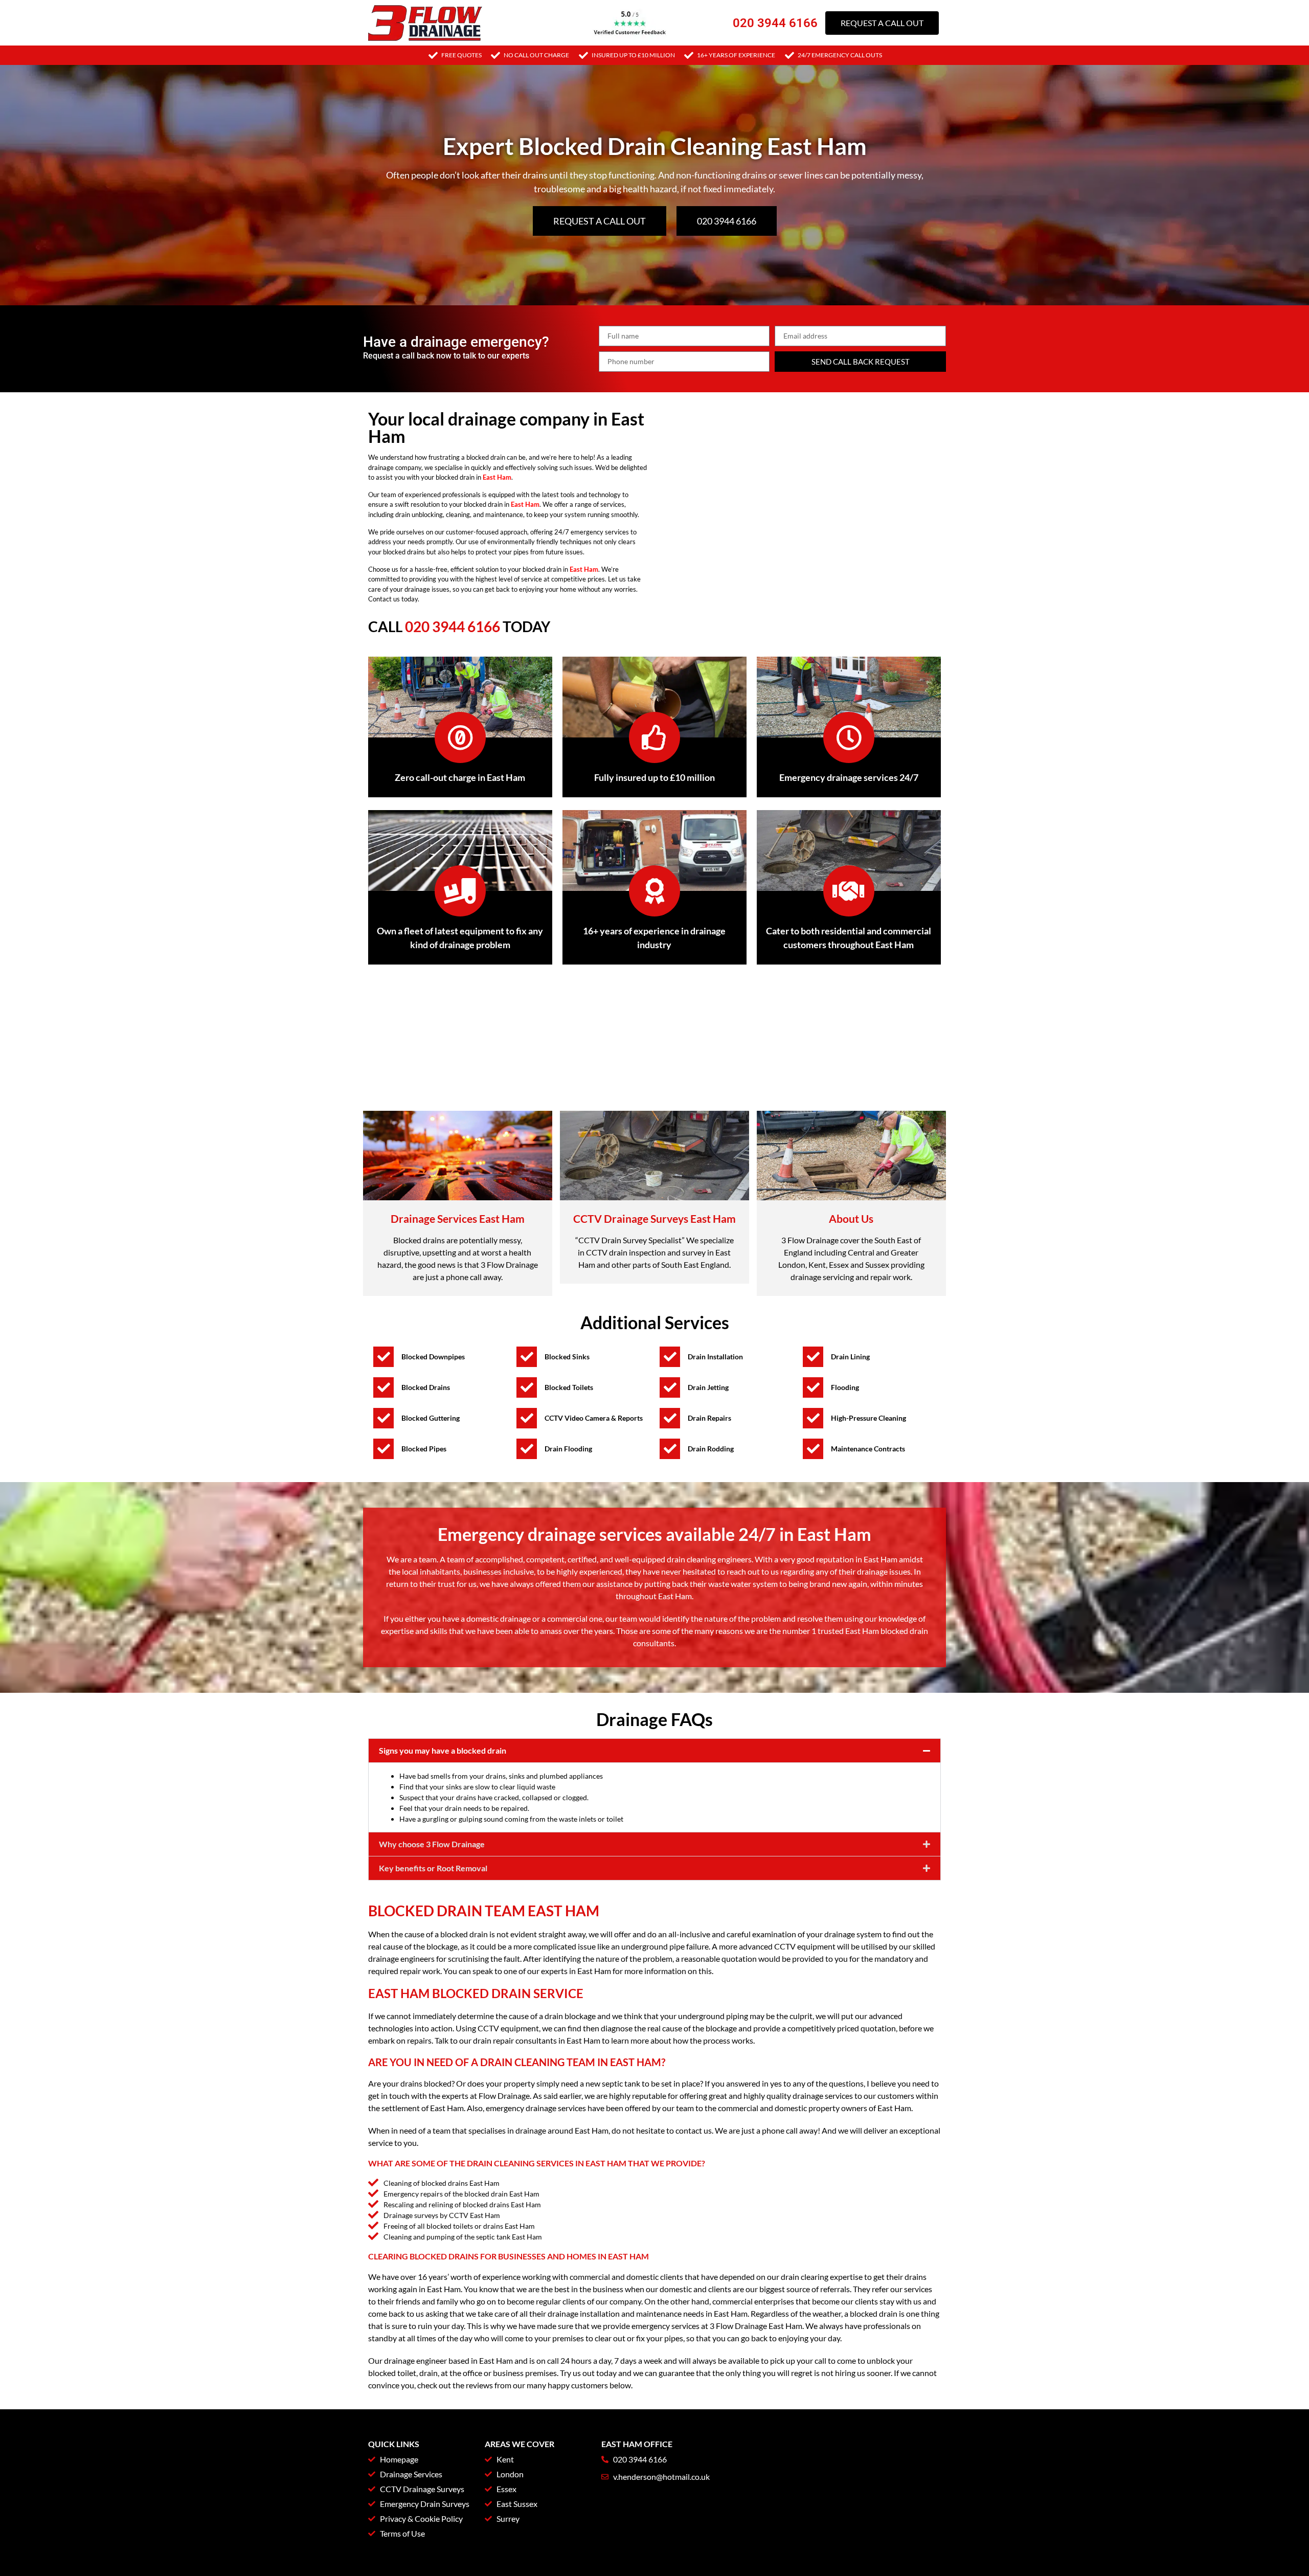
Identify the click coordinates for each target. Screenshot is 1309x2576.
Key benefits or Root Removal (433, 1868)
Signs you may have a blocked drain (443, 1750)
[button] (654, 1751)
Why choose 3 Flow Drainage (432, 1844)
